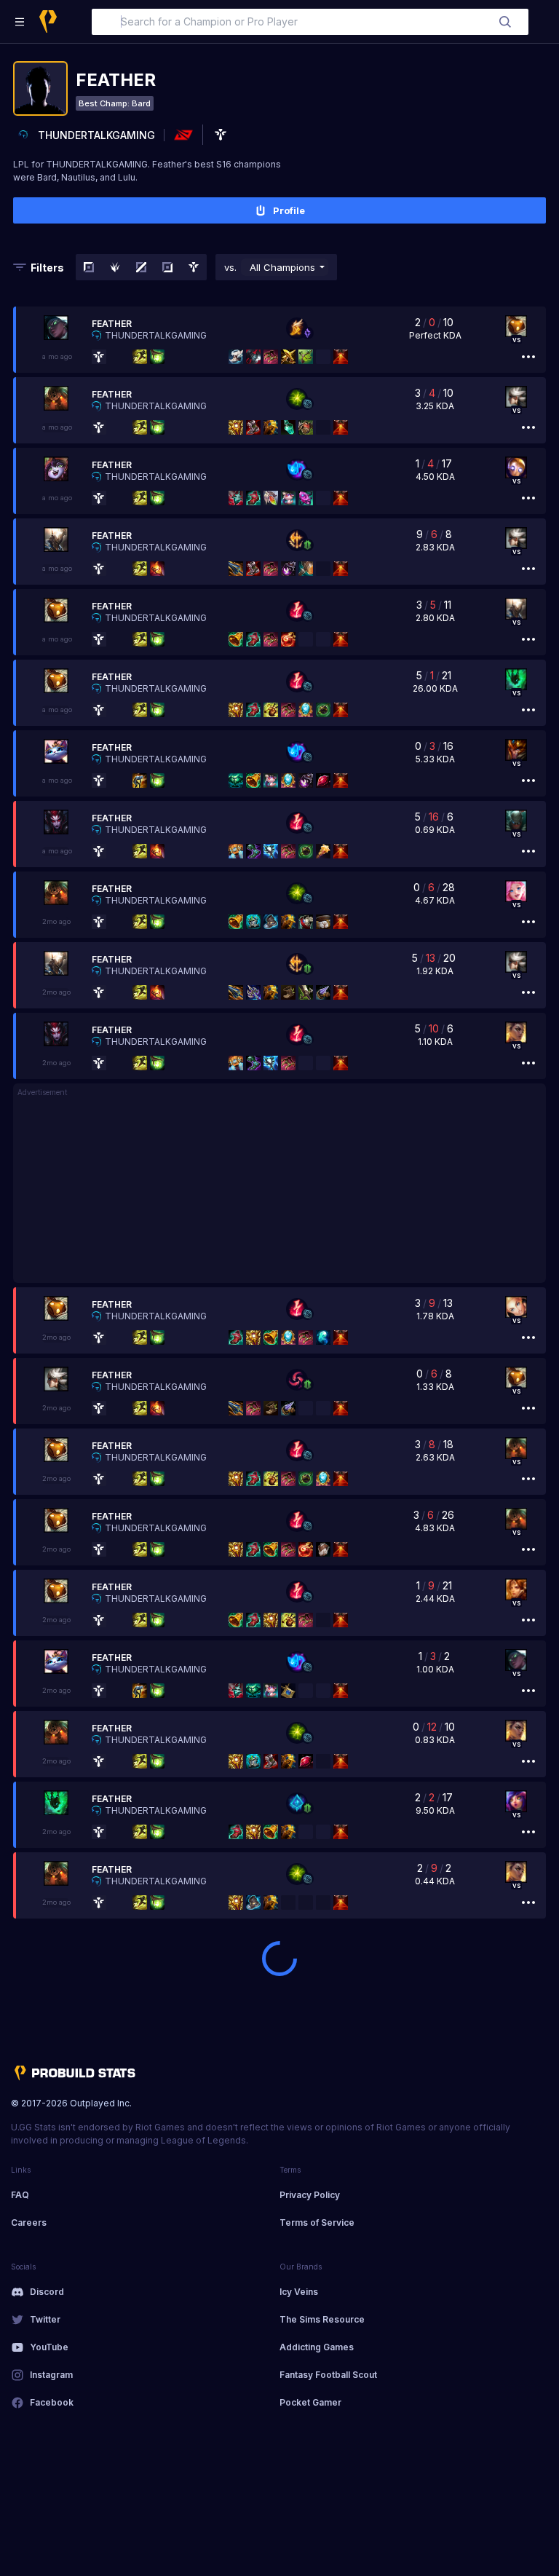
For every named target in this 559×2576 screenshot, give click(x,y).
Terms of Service (317, 2223)
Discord (47, 2292)
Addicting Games (317, 2347)
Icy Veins (299, 2292)
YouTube (49, 2347)
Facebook (52, 2402)
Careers (29, 2223)
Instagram (51, 2375)
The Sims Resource (322, 2319)
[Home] (48, 21)
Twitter (45, 2319)
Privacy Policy (310, 2195)
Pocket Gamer (310, 2402)
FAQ (20, 2195)
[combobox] (310, 22)
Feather (112, 324)
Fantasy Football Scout (328, 2375)
